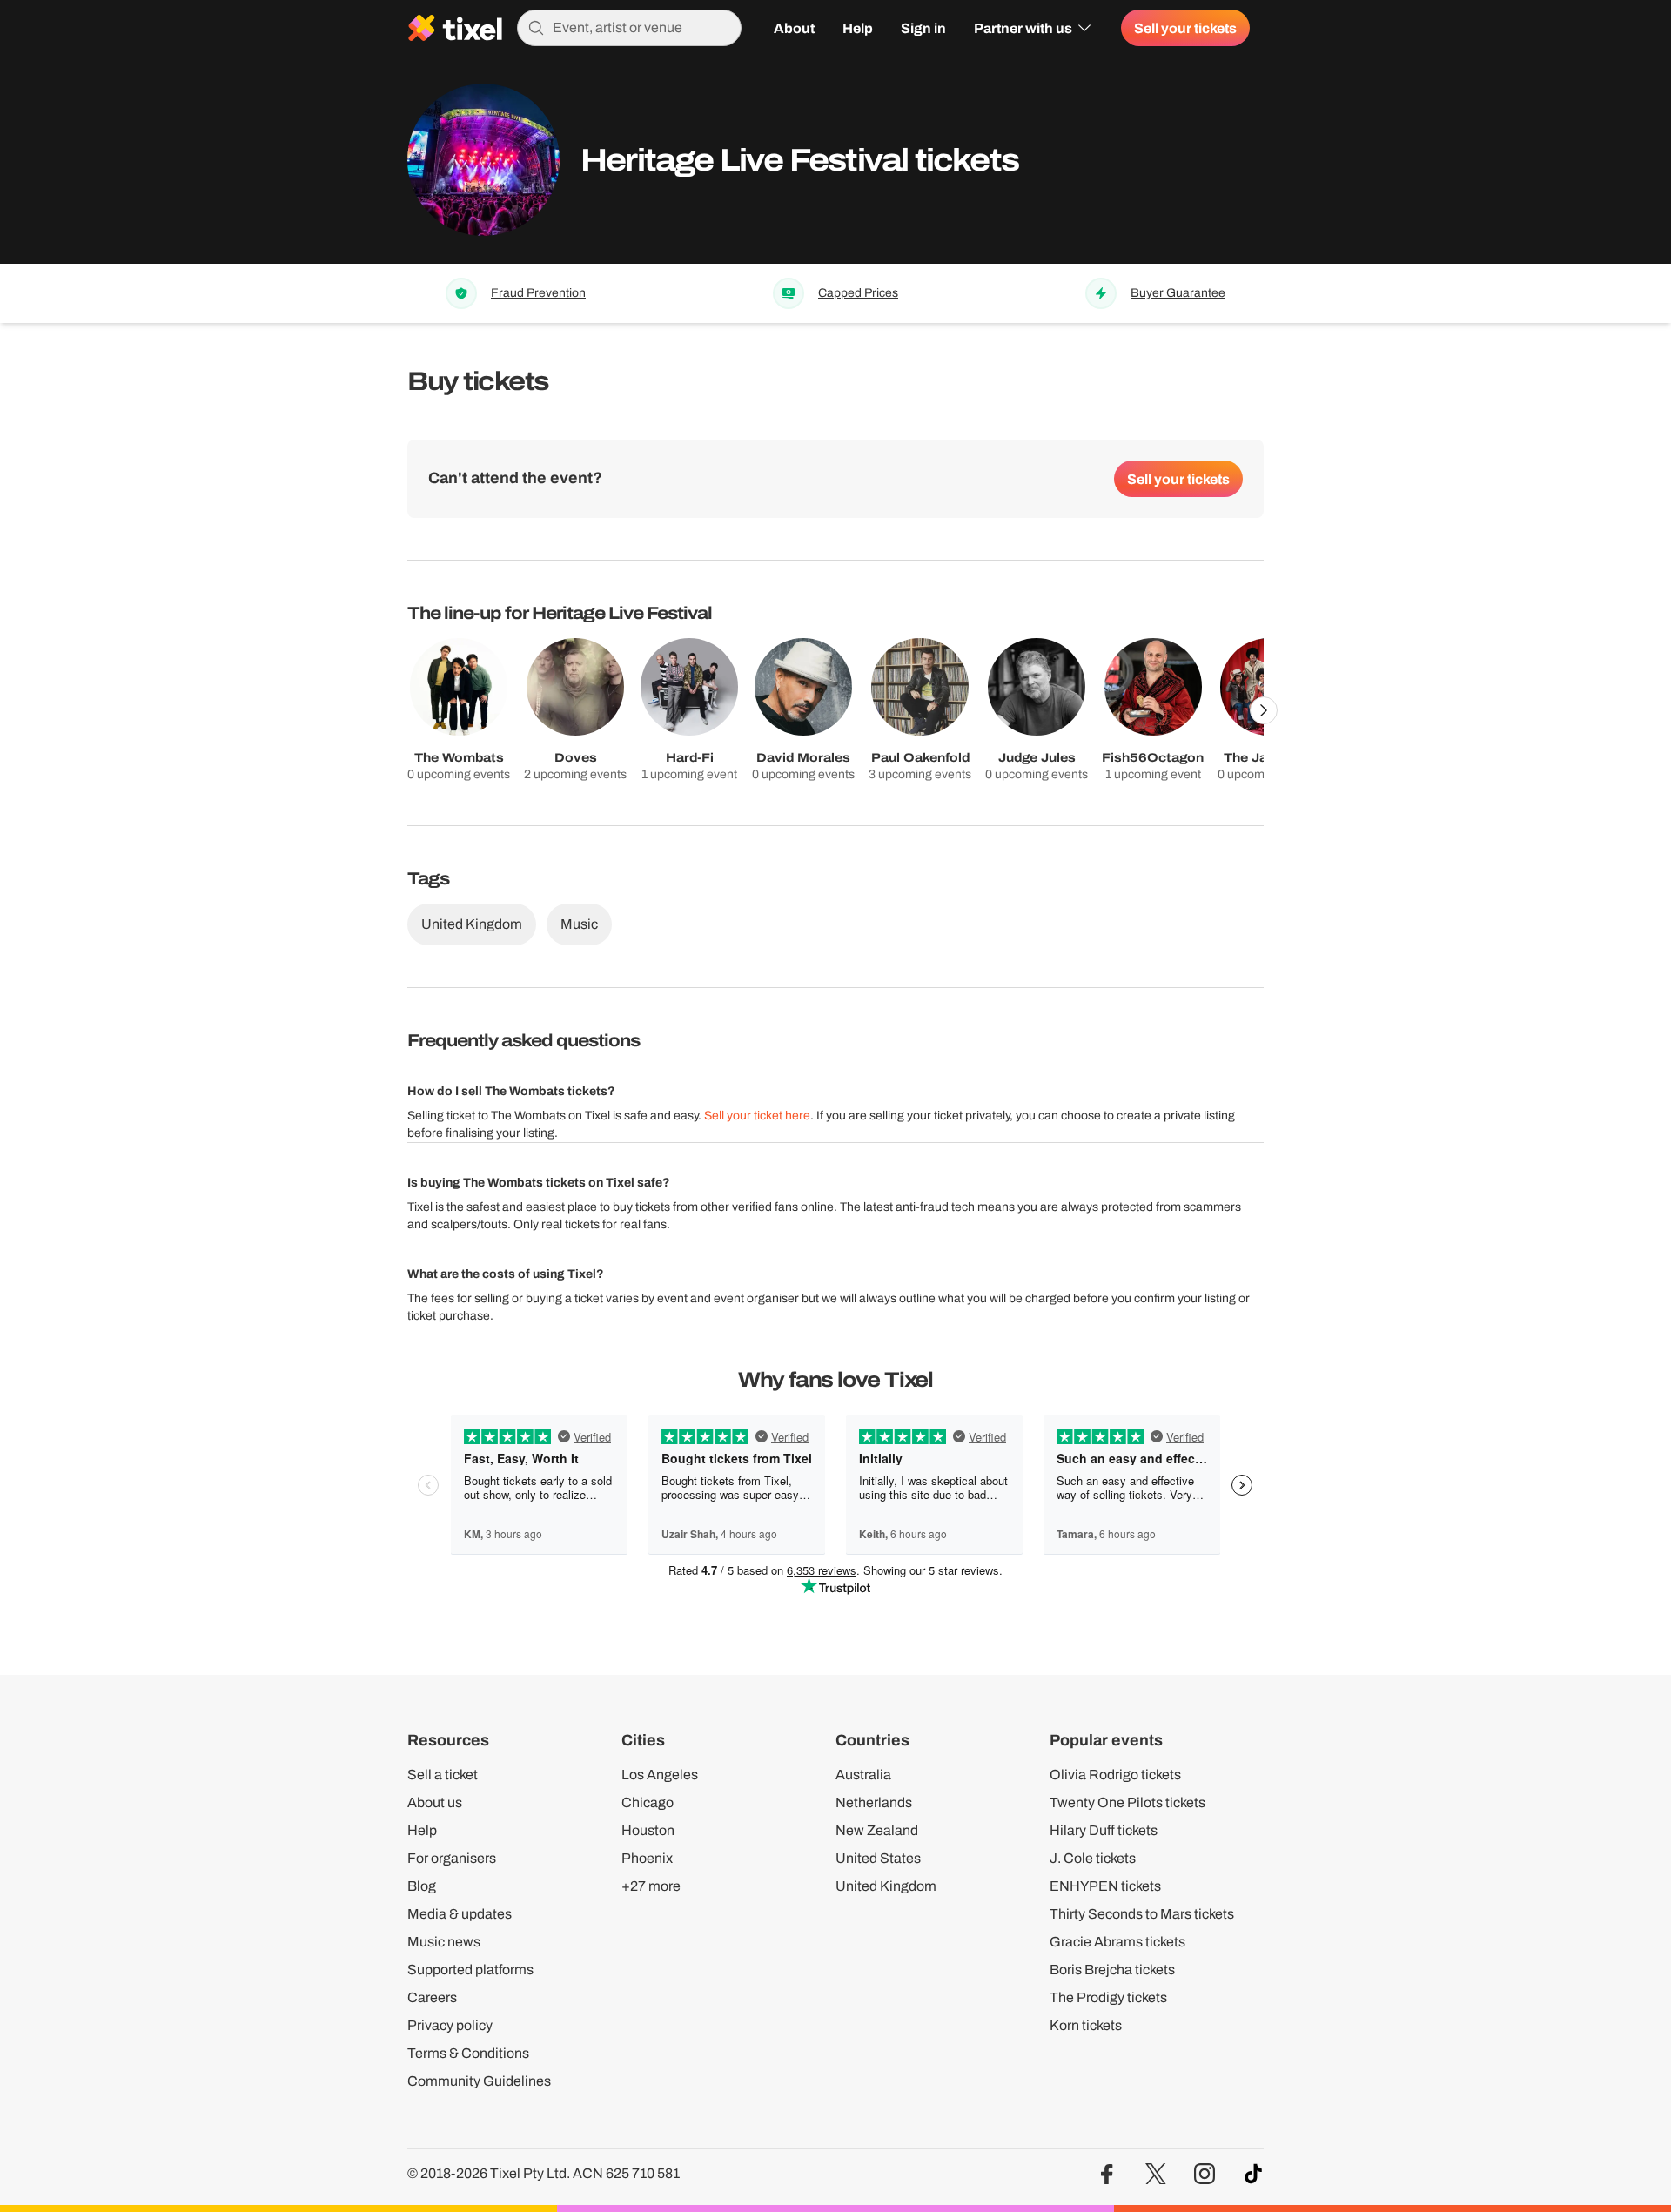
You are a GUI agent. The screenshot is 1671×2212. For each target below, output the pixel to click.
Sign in (923, 28)
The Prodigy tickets (1108, 1997)
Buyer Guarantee (1178, 293)
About (794, 28)
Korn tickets (1086, 2025)
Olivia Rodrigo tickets (1115, 1775)
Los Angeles (660, 1775)
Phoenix (647, 1858)
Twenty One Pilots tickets (1127, 1802)
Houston (648, 1830)
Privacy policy (450, 2025)
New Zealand (877, 1830)
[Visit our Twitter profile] (1156, 2174)
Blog (422, 1886)
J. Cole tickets (1093, 1858)
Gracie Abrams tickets (1117, 1942)
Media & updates (460, 1914)
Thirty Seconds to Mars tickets (1142, 1914)
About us (435, 1802)
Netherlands (874, 1802)
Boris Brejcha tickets (1112, 1970)
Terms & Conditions (468, 2053)
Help (858, 28)
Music (579, 924)
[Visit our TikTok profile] (1253, 2174)
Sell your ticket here (757, 1116)
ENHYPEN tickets (1105, 1886)
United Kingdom (472, 924)
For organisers (452, 1858)
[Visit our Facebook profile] (1107, 2174)
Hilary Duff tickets (1104, 1830)
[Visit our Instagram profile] (1205, 2174)
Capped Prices (858, 293)
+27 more (651, 1886)
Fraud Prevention (538, 293)
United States (878, 1858)
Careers (432, 1997)
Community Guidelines (479, 2081)
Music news (444, 1942)
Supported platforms (470, 1970)
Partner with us (1023, 28)
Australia (863, 1775)
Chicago (648, 1802)
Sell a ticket (443, 1775)
